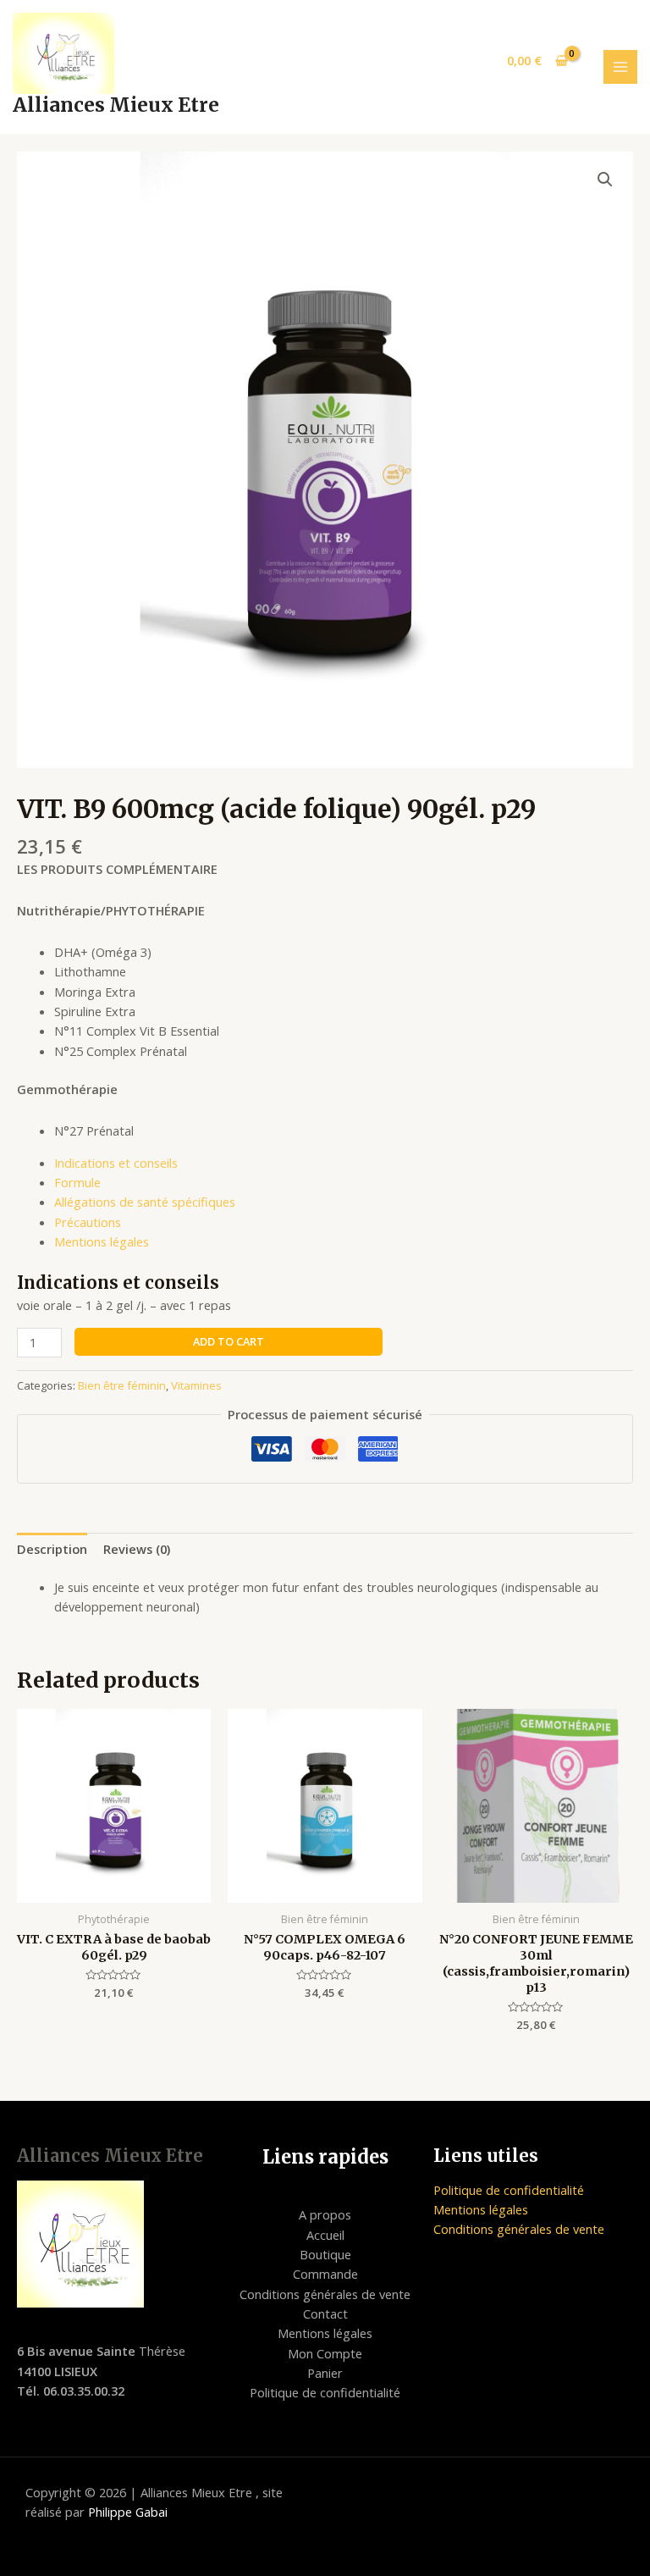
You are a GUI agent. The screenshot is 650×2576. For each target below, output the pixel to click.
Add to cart (229, 1341)
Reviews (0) (137, 1549)
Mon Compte (325, 2353)
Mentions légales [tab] (102, 1241)
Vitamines (196, 1385)
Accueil (325, 2235)
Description (52, 1549)
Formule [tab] (77, 1182)
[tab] (52, 1549)
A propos (325, 2214)
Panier (325, 2373)
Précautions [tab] (88, 1222)
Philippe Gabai (128, 2512)
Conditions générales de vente (325, 2294)
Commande (325, 2274)
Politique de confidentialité (325, 2392)
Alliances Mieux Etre (116, 105)
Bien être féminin (122, 1385)
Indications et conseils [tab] (116, 1163)
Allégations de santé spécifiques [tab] (145, 1202)
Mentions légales (325, 2333)
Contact (325, 2313)
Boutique (325, 2254)
